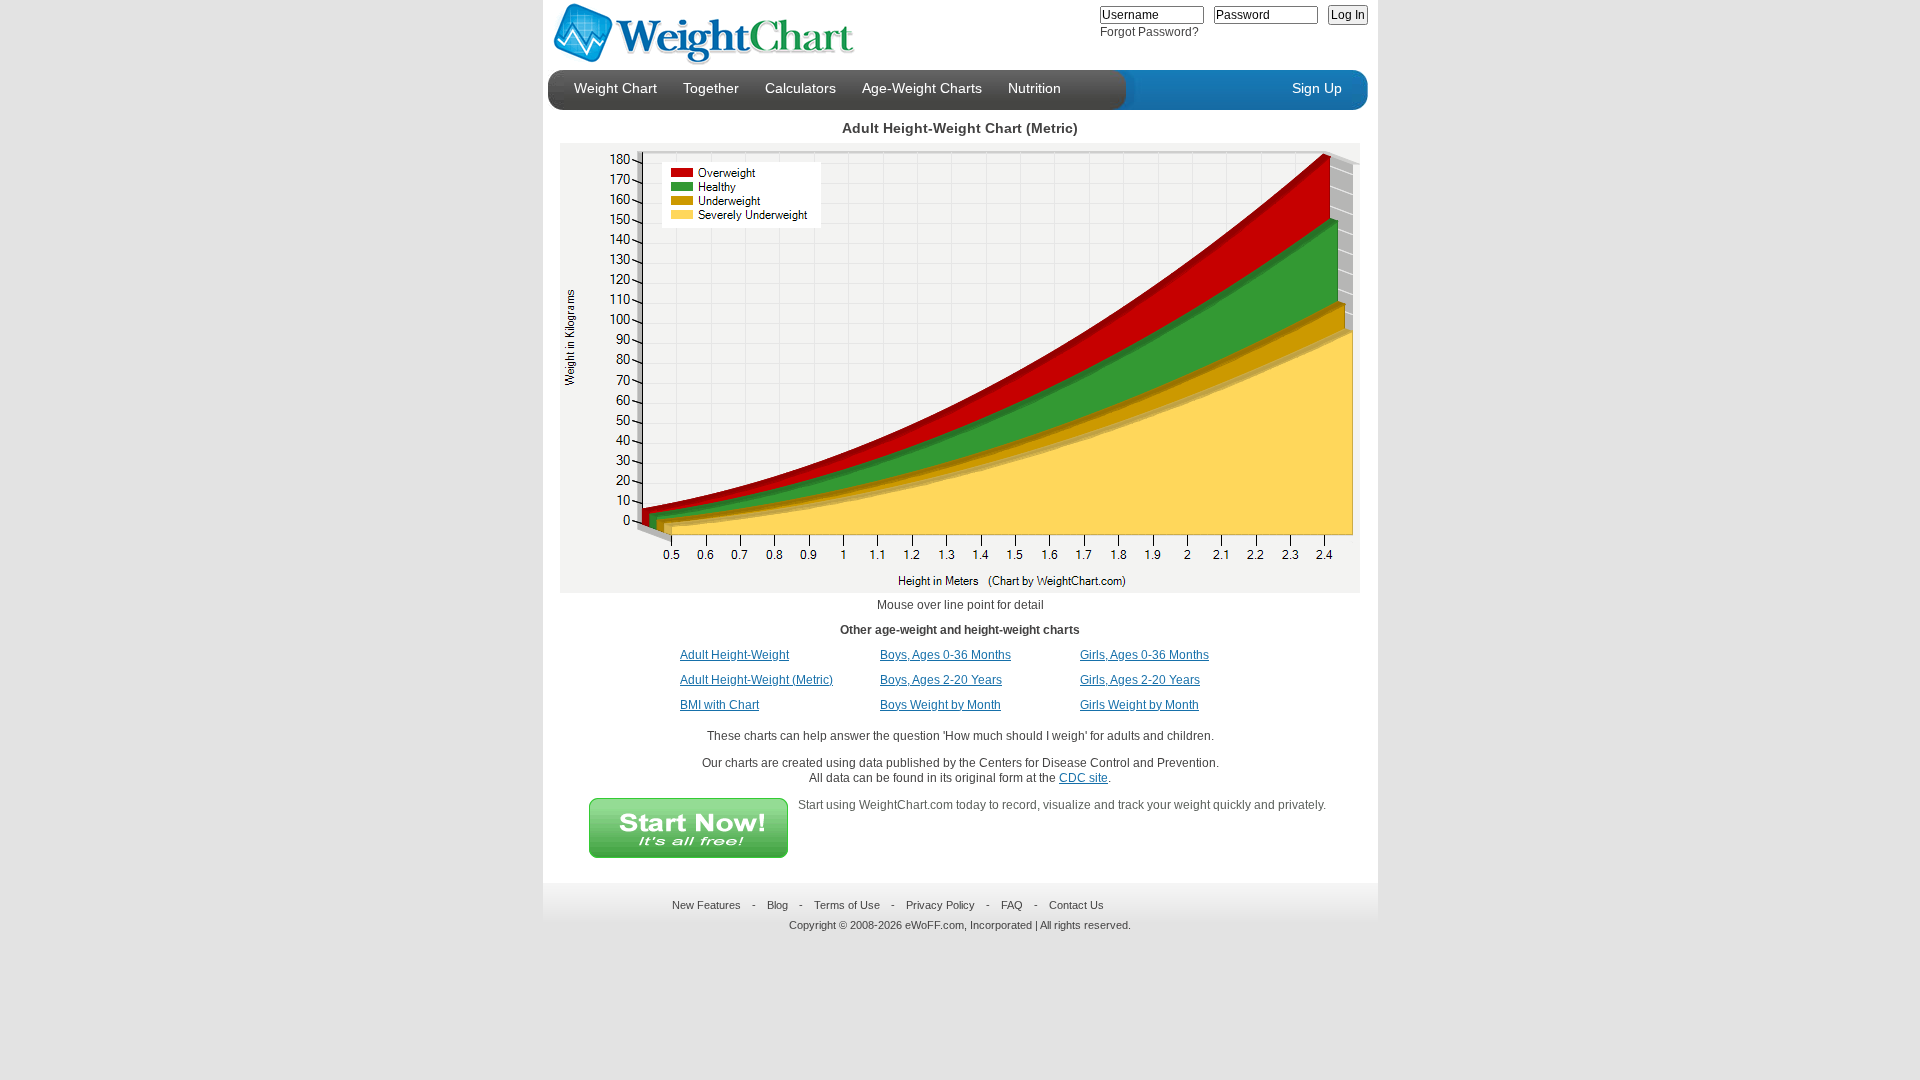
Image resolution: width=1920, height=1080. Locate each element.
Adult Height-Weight (734, 655)
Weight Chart (615, 88)
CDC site (1083, 778)
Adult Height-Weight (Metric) (756, 680)
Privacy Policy (940, 905)
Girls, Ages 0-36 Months (1144, 655)
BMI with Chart (719, 705)
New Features (706, 905)
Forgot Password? (1149, 32)
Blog (777, 905)
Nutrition (1034, 88)
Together (711, 88)
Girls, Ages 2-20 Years (1140, 680)
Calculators (800, 88)
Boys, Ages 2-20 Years (941, 680)
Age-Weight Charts (922, 88)
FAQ (1012, 905)
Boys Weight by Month (940, 705)
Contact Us (1076, 905)
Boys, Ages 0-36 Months (945, 655)
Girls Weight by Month (1139, 705)
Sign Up (1317, 88)
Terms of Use (847, 905)
